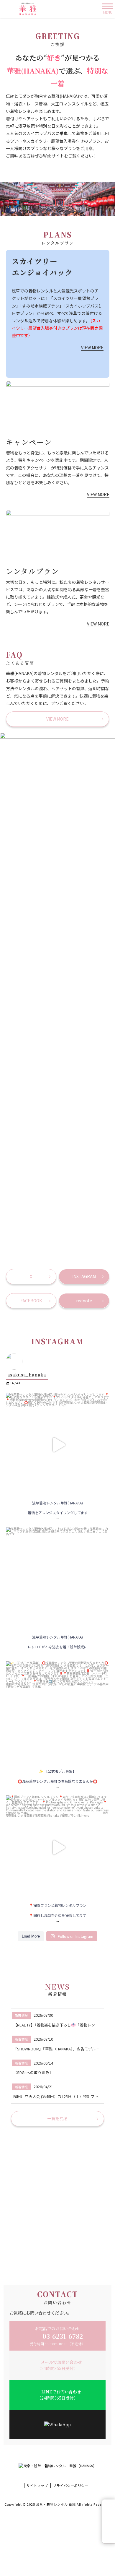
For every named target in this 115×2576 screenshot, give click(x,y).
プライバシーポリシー (70, 2486)
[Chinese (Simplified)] (109, 2514)
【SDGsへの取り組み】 (33, 2072)
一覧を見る (57, 2118)
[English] (109, 2521)
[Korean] (109, 2529)
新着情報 (21, 2015)
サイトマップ (37, 2486)
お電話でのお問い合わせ (57, 2336)
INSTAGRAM (84, 1276)
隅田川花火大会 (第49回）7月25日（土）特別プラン (58, 2096)
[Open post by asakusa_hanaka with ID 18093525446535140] (58, 1579)
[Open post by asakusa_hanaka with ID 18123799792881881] (58, 1713)
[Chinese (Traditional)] (109, 2506)
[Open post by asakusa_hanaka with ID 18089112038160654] (58, 1445)
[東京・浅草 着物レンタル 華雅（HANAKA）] (31, 9)
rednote (84, 1301)
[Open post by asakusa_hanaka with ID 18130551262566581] (58, 1847)
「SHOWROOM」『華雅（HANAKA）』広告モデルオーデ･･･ (63, 2049)
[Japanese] (109, 2537)
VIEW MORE (92, 347)
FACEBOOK (31, 1301)
